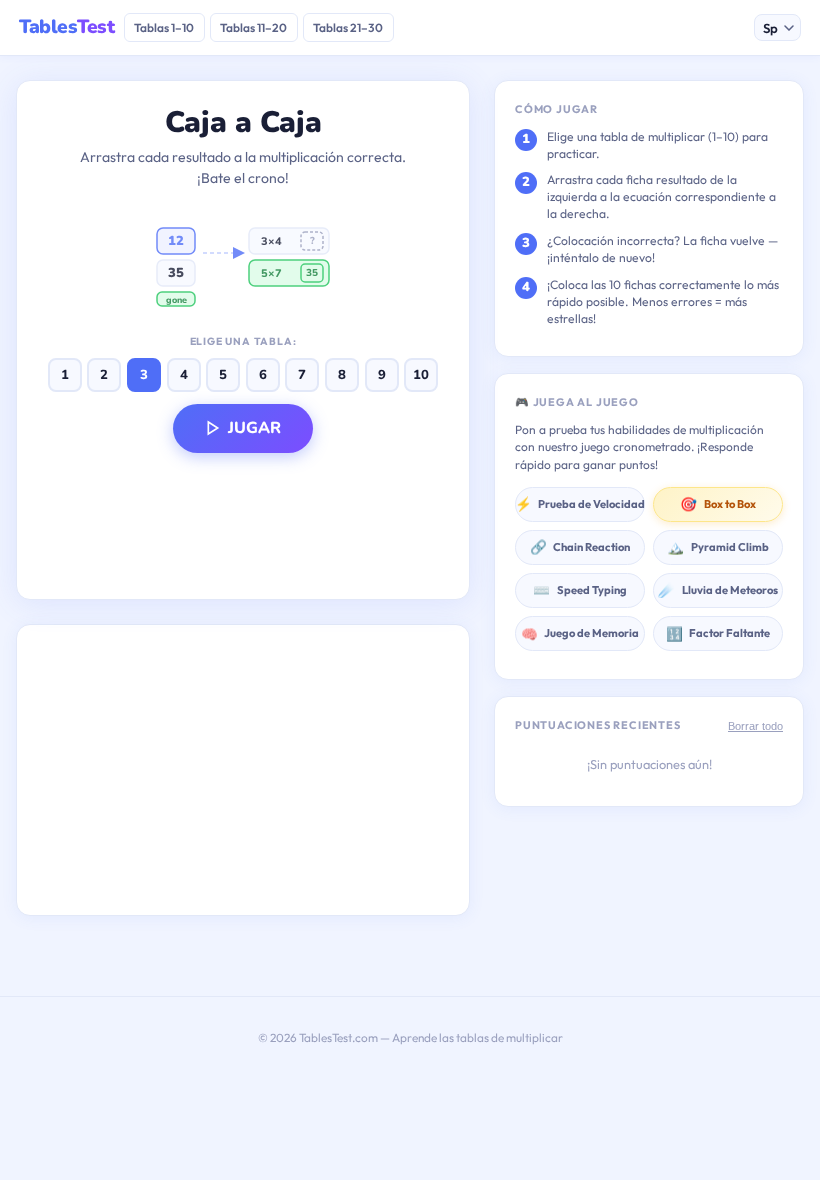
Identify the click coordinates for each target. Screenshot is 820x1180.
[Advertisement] (243, 770)
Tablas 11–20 (253, 27)
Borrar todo (755, 726)
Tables (66, 27)
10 (421, 375)
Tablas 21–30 (348, 27)
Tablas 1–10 (164, 27)
